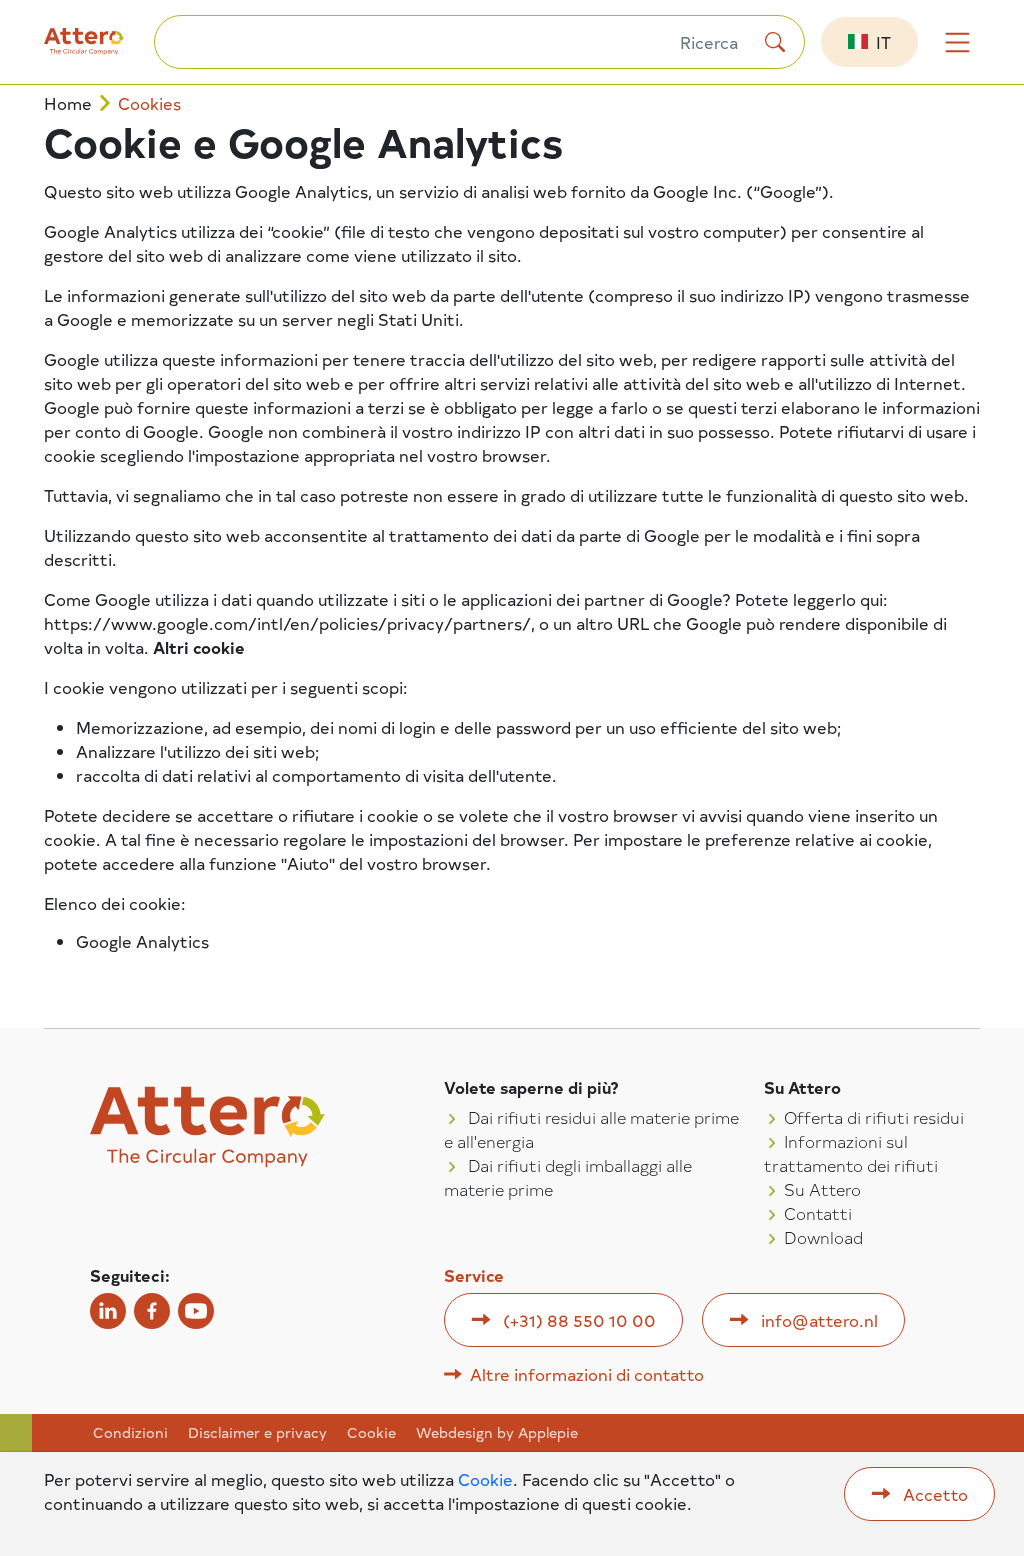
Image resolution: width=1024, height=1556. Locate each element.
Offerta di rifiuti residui (874, 1117)
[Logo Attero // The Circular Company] (99, 49)
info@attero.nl (819, 1320)
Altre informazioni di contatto (587, 1374)
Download (823, 1237)
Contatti (818, 1213)
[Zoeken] (775, 42)
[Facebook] (152, 1311)
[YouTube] (196, 1311)
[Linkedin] (108, 1311)
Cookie (371, 1433)
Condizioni (130, 1433)
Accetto (935, 1494)
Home (68, 103)
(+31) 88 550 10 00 (579, 1320)
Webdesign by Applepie (497, 1433)
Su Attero (822, 1189)
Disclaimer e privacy (257, 1433)
